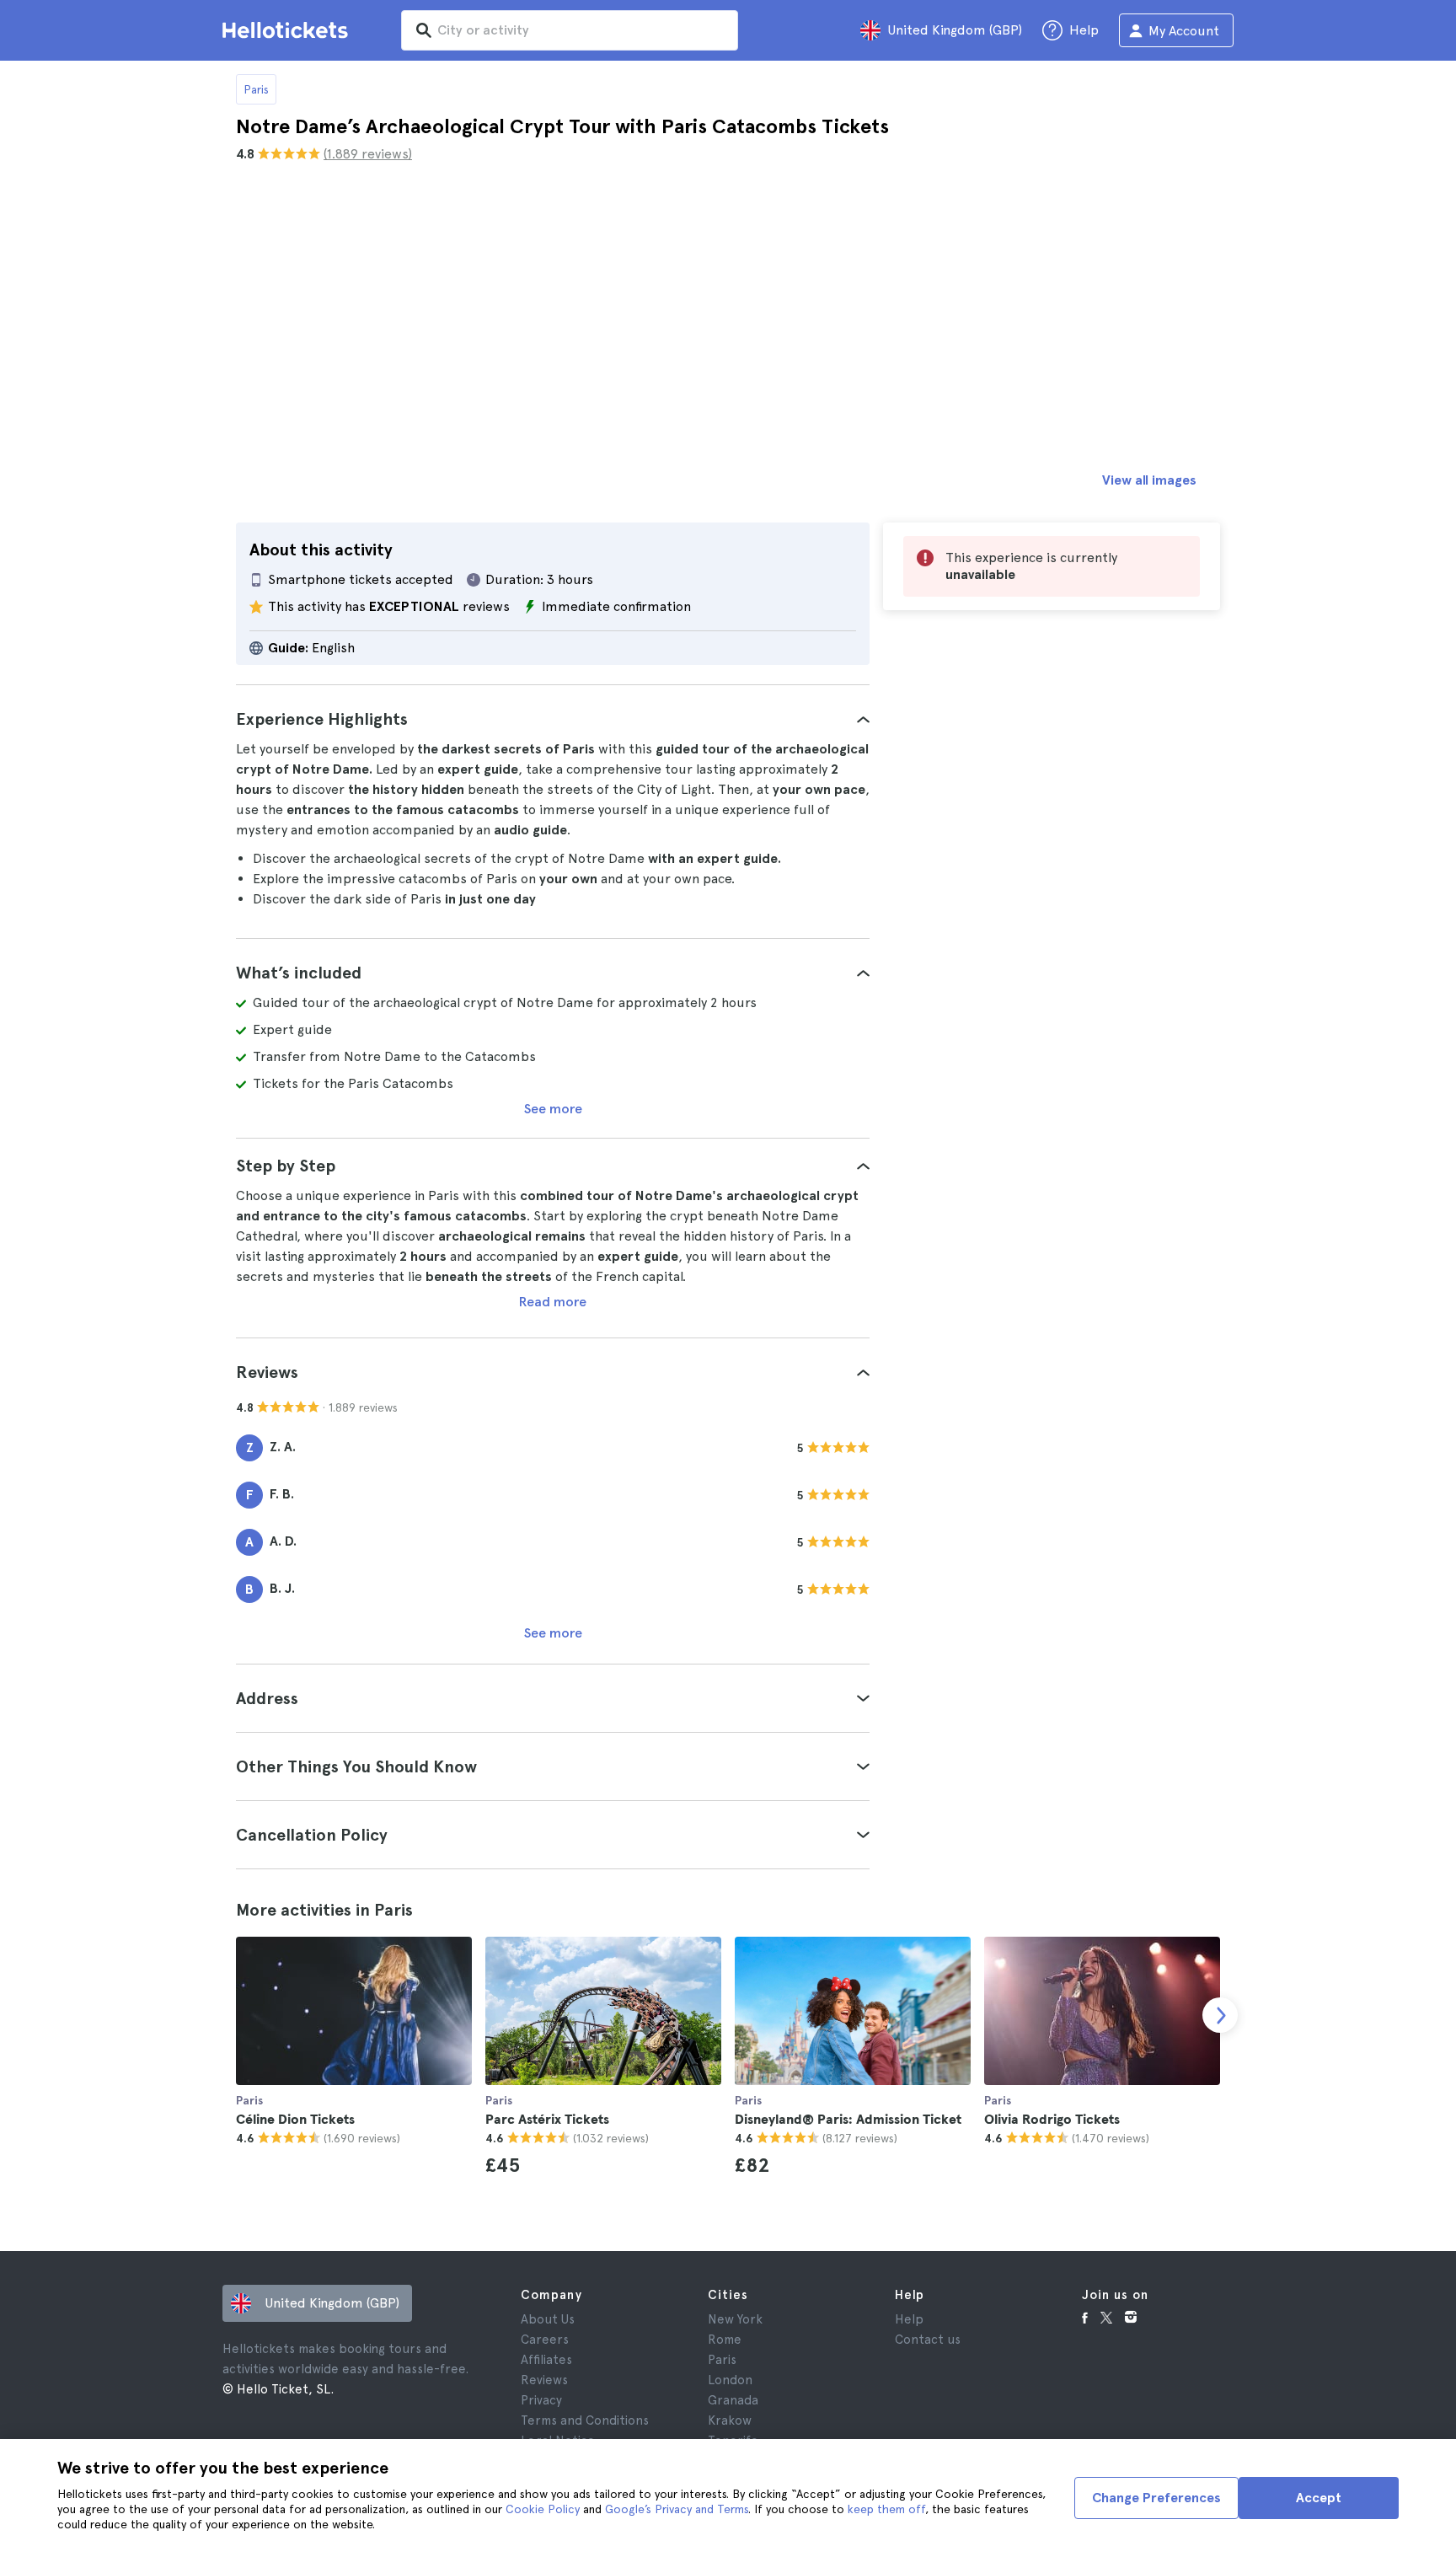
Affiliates (546, 2360)
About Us (548, 2319)
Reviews (544, 2380)
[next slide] (1220, 2015)
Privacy (541, 2400)
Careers (545, 2340)
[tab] (553, 719)
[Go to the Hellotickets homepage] (288, 30)
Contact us (928, 2340)
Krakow (730, 2420)
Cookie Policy (543, 2509)
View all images (1149, 480)
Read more (553, 1302)
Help (909, 2319)
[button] (553, 719)
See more (553, 1109)
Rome (725, 2340)
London (730, 2380)
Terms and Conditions (585, 2420)
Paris (256, 89)
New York (735, 2319)
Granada (733, 2400)
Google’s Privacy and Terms (677, 2509)
